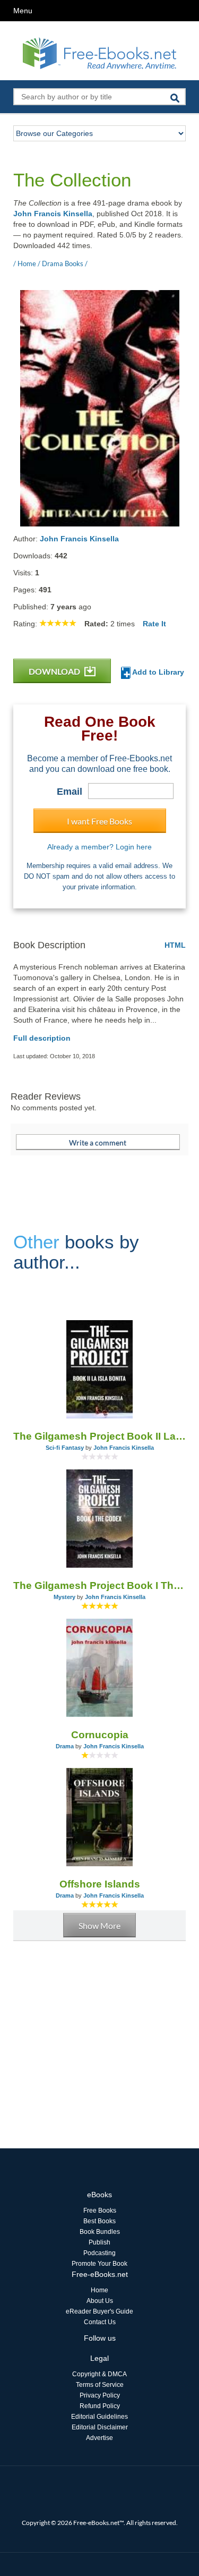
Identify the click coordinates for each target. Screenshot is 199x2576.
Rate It (154, 624)
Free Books (100, 2211)
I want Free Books (99, 821)
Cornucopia (100, 1735)
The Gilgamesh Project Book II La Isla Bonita (99, 1436)
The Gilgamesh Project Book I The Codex (99, 1585)
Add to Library (157, 672)
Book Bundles (100, 2232)
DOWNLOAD (55, 671)
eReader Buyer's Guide (99, 2311)
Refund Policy (100, 2406)
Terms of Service (100, 2385)
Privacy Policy (100, 2395)
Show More (99, 1925)
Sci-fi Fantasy (65, 1448)
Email (70, 792)
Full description (42, 1038)
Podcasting (99, 2253)
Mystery (64, 1597)
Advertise (99, 2438)
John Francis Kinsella (53, 214)
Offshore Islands (100, 1884)
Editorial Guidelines (99, 2417)
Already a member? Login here (99, 847)
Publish (99, 2242)
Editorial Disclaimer (100, 2427)
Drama (65, 1746)
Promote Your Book (99, 2264)
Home (99, 2290)
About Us (100, 2301)
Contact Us (100, 2322)
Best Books (99, 2221)
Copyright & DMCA (99, 2374)
